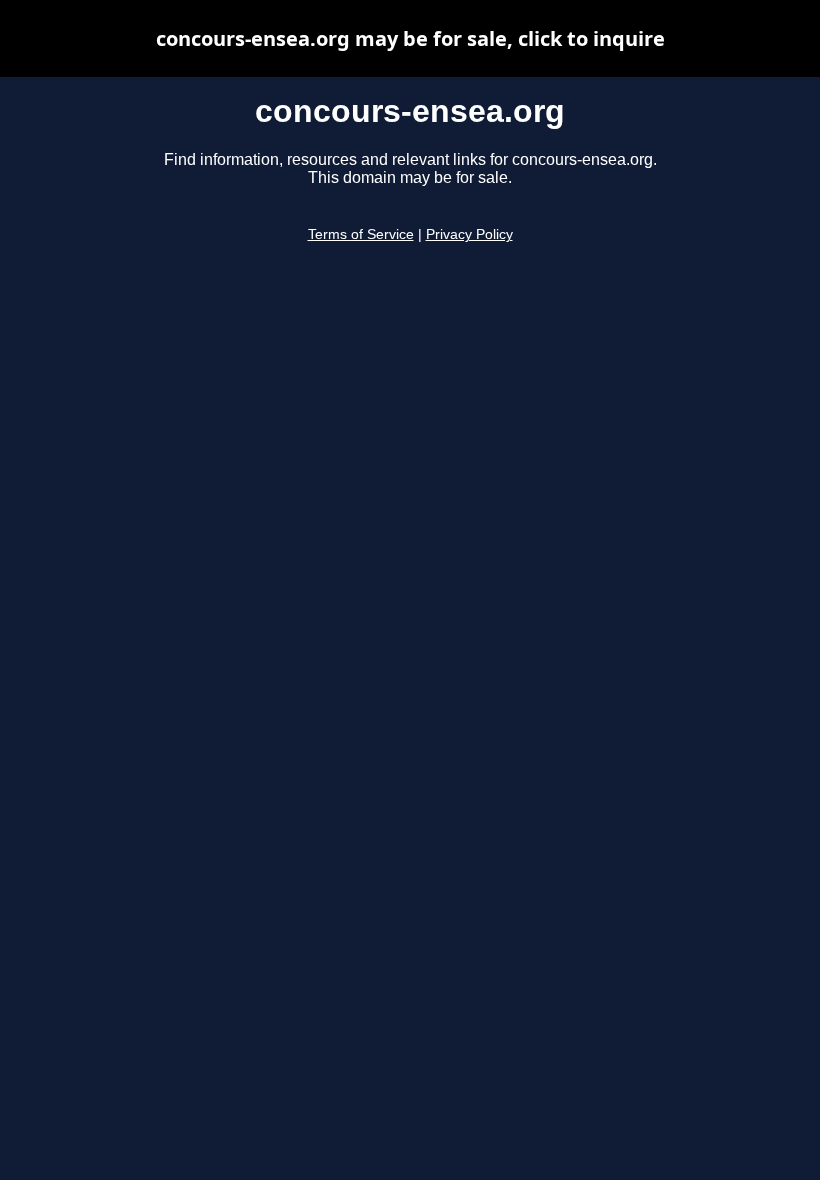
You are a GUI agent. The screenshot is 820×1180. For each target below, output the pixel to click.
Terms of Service (361, 234)
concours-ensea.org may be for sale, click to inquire (410, 38)
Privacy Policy (469, 234)
